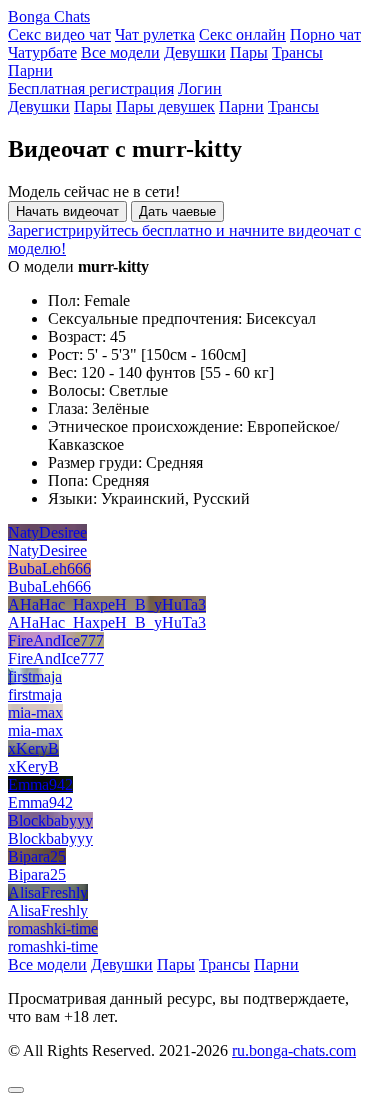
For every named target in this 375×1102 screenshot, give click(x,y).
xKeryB (33, 748)
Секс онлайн (242, 34)
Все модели (120, 52)
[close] (16, 1090)
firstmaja (35, 676)
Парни (30, 70)
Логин (200, 88)
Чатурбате (42, 52)
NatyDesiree (47, 532)
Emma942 (40, 784)
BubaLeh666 (49, 568)
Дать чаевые (177, 211)
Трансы (297, 52)
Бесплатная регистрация (91, 88)
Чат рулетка (155, 34)
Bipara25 (37, 856)
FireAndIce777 (56, 640)
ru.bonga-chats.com (294, 1050)
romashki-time (53, 928)
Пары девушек (165, 106)
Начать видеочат (67, 211)
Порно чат (325, 34)
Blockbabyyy (50, 820)
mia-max (35, 712)
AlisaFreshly (48, 892)
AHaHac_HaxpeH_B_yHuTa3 (107, 604)
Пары (249, 52)
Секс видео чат (59, 34)
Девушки (195, 52)
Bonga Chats (49, 16)
